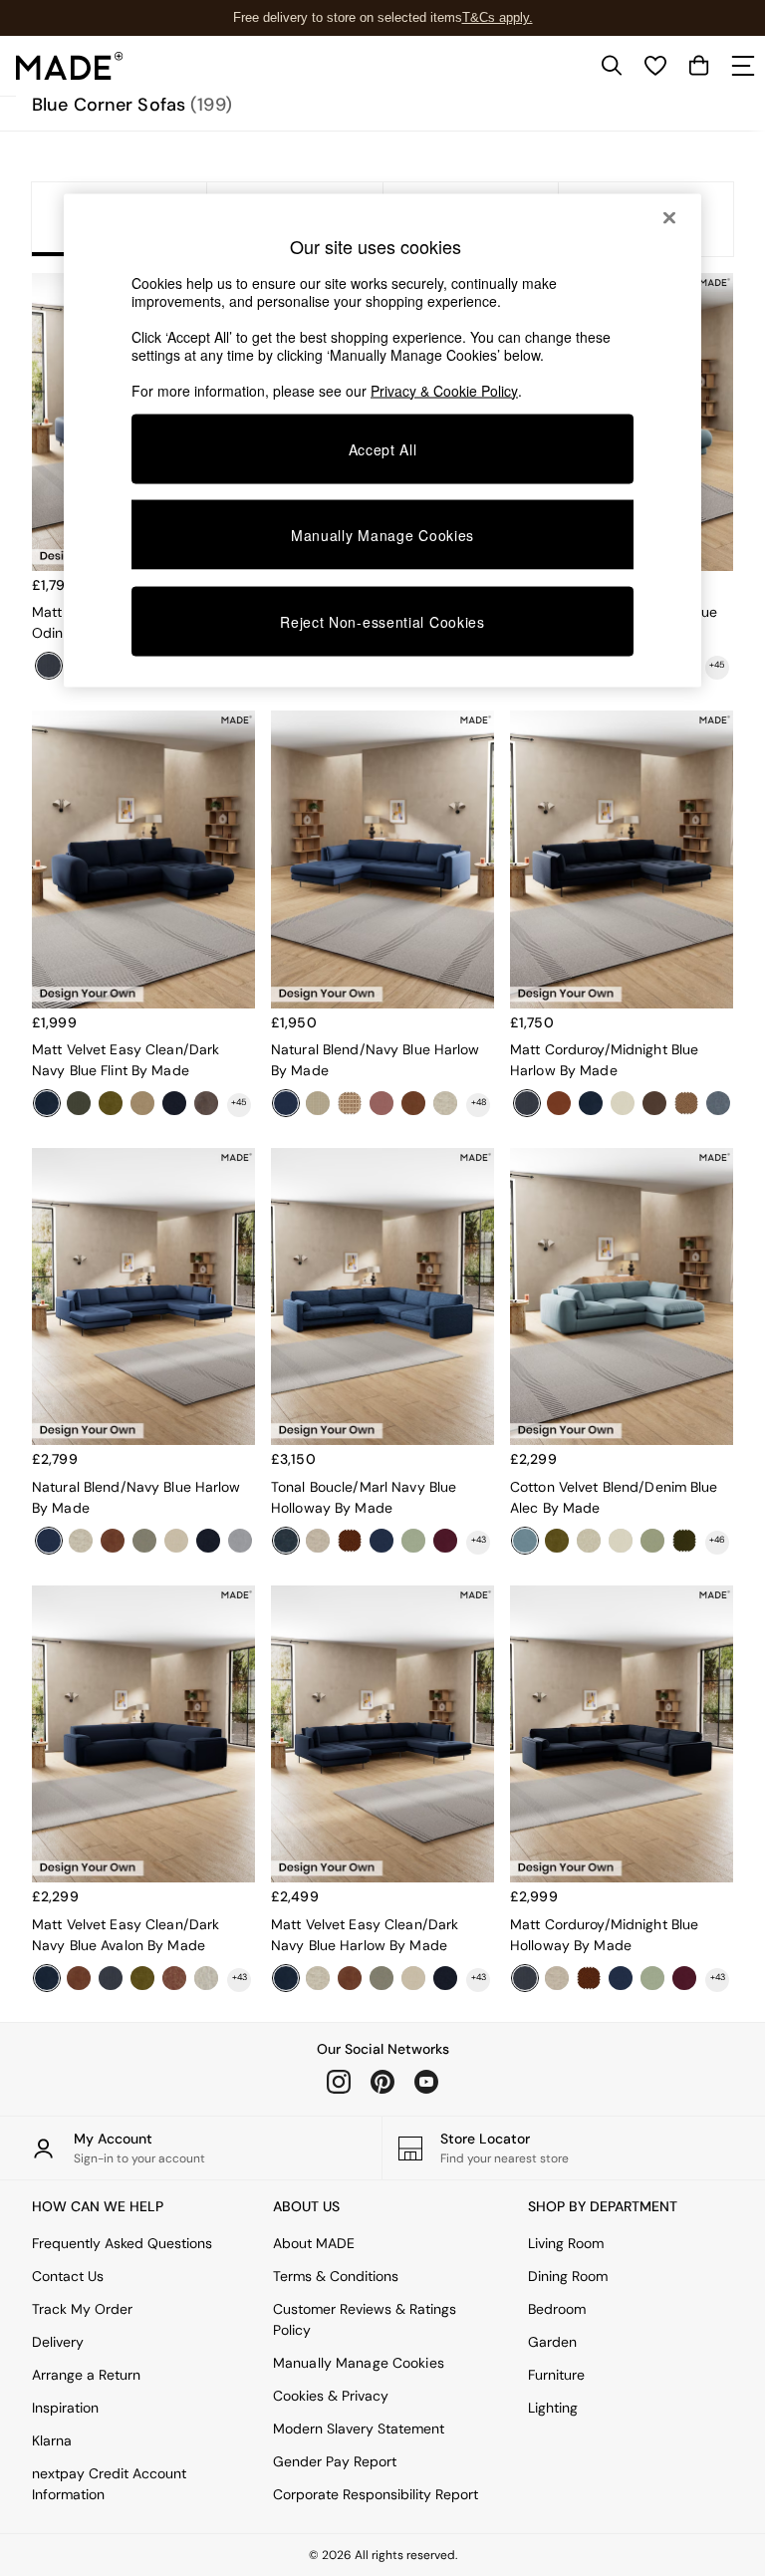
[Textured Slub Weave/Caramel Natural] (142, 1103)
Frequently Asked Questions (122, 2243)
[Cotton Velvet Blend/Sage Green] (652, 1541)
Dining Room (568, 2276)
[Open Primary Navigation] (743, 66)
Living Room (566, 2243)
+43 (479, 1540)
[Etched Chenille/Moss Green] (111, 1103)
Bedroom (557, 2309)
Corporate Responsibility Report (376, 2494)
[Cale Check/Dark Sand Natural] (350, 1103)
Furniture (556, 2375)
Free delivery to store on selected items (348, 17)
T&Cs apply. (498, 17)
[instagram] (339, 2082)
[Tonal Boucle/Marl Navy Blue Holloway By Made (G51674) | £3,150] (382, 1297)
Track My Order (82, 2309)
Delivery (58, 2342)
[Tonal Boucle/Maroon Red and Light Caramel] (174, 1978)
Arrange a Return (86, 2375)
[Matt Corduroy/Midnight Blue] (111, 1978)
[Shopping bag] (699, 66)
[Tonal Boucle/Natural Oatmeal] (589, 1541)
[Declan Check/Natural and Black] (318, 1103)
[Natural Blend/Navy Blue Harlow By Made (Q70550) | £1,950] (382, 859)
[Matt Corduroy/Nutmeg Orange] (79, 1978)
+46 (717, 1540)
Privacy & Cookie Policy (444, 390)
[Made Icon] (70, 66)
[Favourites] (655, 66)
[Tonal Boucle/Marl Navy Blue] (286, 1541)
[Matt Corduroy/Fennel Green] (79, 1103)
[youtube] (426, 2082)
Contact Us (68, 2276)
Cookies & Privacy (331, 2396)
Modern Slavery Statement (359, 2429)
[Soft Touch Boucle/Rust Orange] (350, 1541)
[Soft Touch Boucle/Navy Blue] (174, 1103)
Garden (552, 2342)
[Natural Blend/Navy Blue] (286, 1103)
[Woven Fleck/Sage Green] (413, 1541)
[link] (612, 66)
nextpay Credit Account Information (109, 2484)
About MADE (314, 2243)
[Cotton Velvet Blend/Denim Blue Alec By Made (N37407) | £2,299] (622, 1297)
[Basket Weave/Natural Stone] (445, 1103)
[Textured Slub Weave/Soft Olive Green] (382, 1978)
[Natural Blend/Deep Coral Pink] (382, 1103)
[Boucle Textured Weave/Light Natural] (206, 1978)
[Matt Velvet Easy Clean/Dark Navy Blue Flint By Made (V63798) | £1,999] (143, 859)
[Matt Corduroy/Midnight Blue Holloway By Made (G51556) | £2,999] (622, 1734)
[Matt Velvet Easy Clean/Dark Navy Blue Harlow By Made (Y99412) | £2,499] (382, 1734)
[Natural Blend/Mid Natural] (413, 1978)
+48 (479, 1102)
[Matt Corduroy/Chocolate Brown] (206, 1103)
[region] (382, 440)
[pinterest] (382, 2082)
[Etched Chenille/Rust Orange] (413, 1103)
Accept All (383, 448)
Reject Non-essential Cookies (382, 622)
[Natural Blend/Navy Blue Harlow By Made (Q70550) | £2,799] (143, 1297)
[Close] (669, 217)
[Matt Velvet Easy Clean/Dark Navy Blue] (47, 1103)
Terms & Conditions (336, 2276)
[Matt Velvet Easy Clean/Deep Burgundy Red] (445, 1541)
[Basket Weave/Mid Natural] (318, 1541)
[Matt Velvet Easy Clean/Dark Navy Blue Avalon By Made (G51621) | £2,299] (143, 1734)
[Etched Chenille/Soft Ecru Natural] (621, 1541)
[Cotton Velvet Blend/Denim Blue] (525, 1541)
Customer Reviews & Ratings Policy (365, 2319)
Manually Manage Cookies (359, 2363)
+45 (717, 665)
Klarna (52, 2440)
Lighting (553, 2408)
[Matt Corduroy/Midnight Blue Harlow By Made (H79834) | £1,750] (622, 859)
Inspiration (65, 2408)
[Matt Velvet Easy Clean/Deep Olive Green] (684, 1541)
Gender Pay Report (335, 2461)
